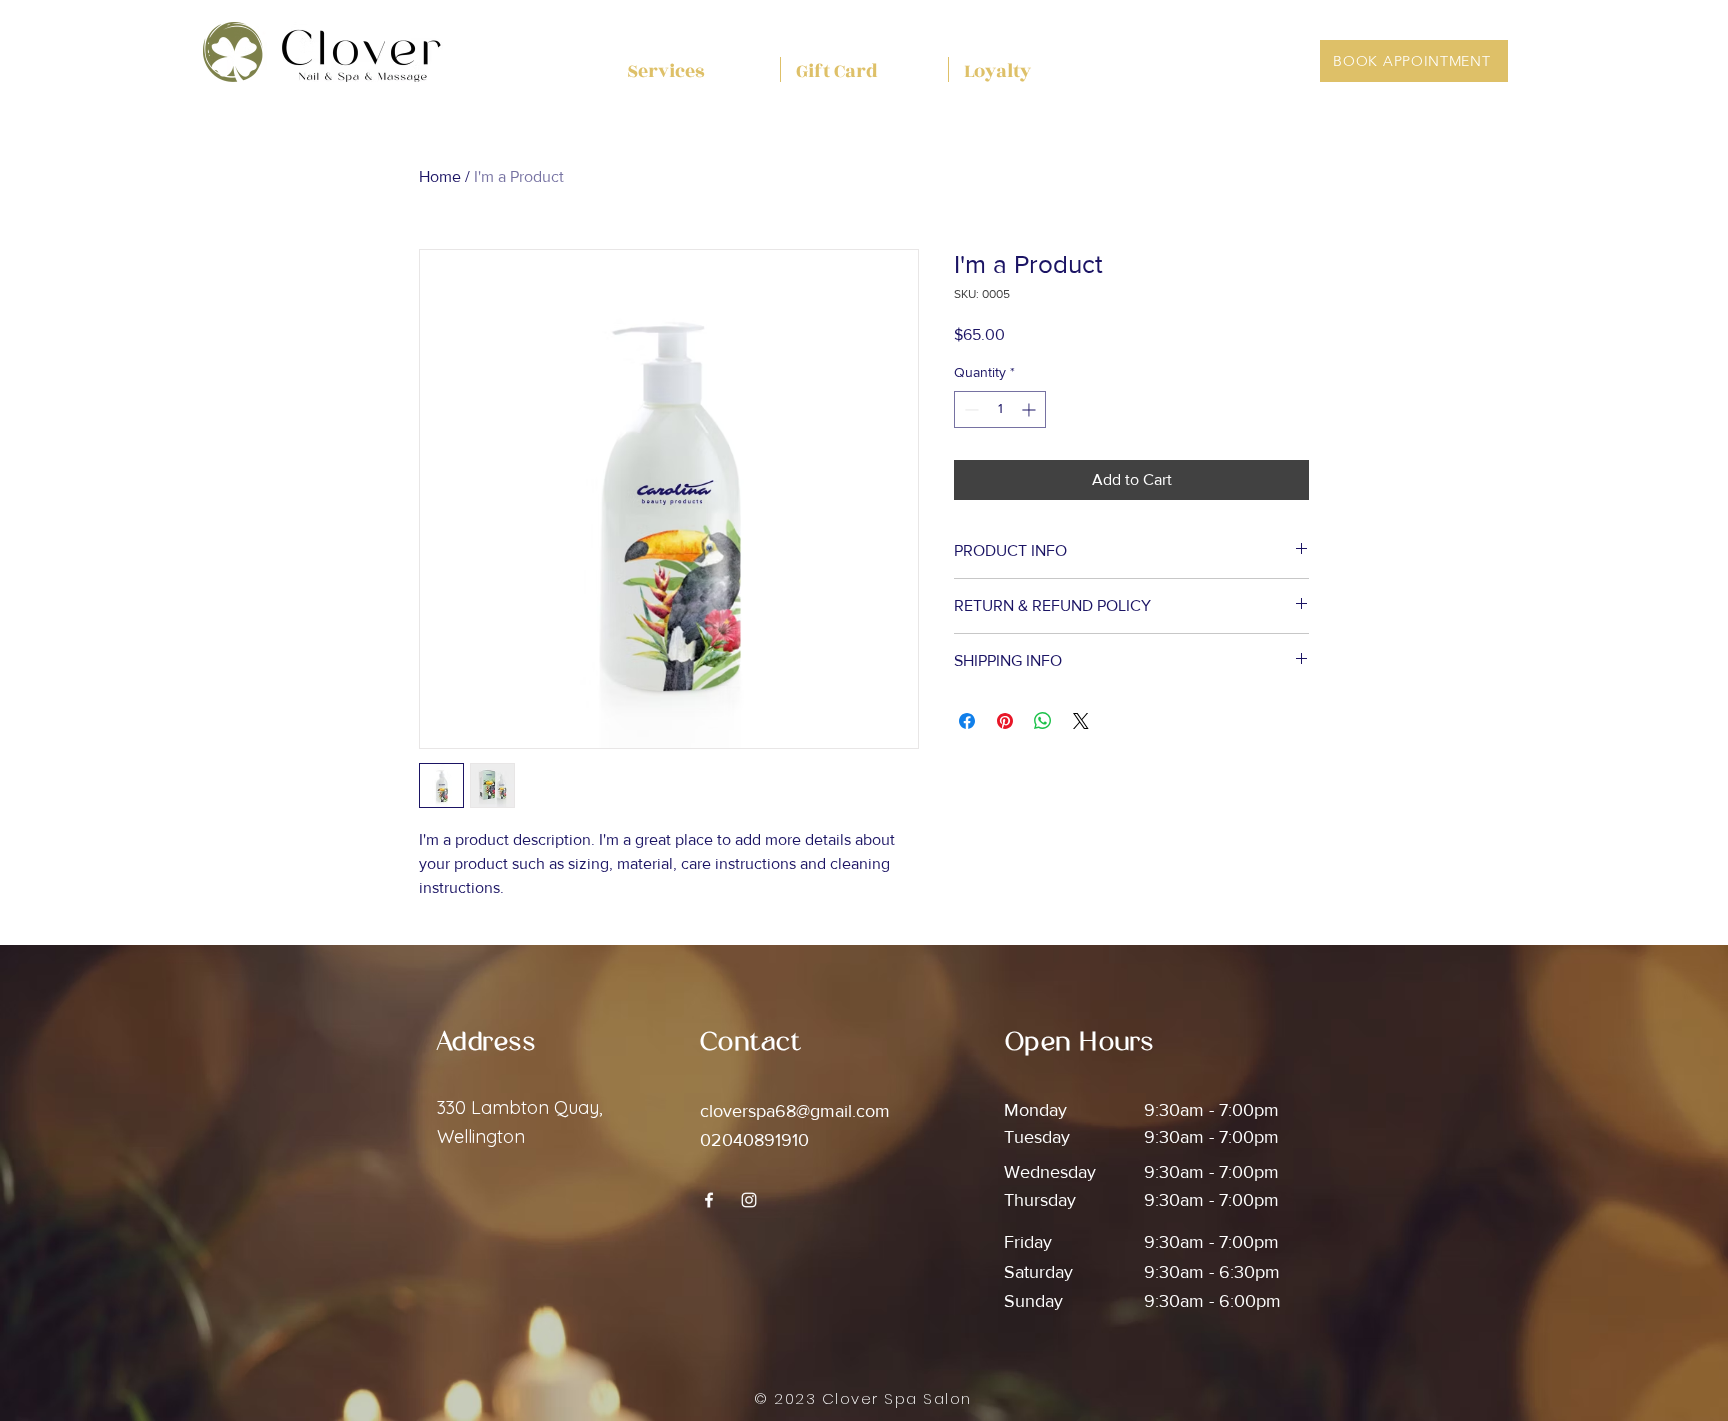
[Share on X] (1081, 721)
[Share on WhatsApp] (1043, 721)
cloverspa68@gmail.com (795, 1111)
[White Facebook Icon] (709, 1200)
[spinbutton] (1000, 409)
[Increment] (1030, 409)
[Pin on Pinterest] (1005, 721)
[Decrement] (969, 409)
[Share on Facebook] (967, 721)
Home (440, 176)
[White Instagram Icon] (749, 1200)
